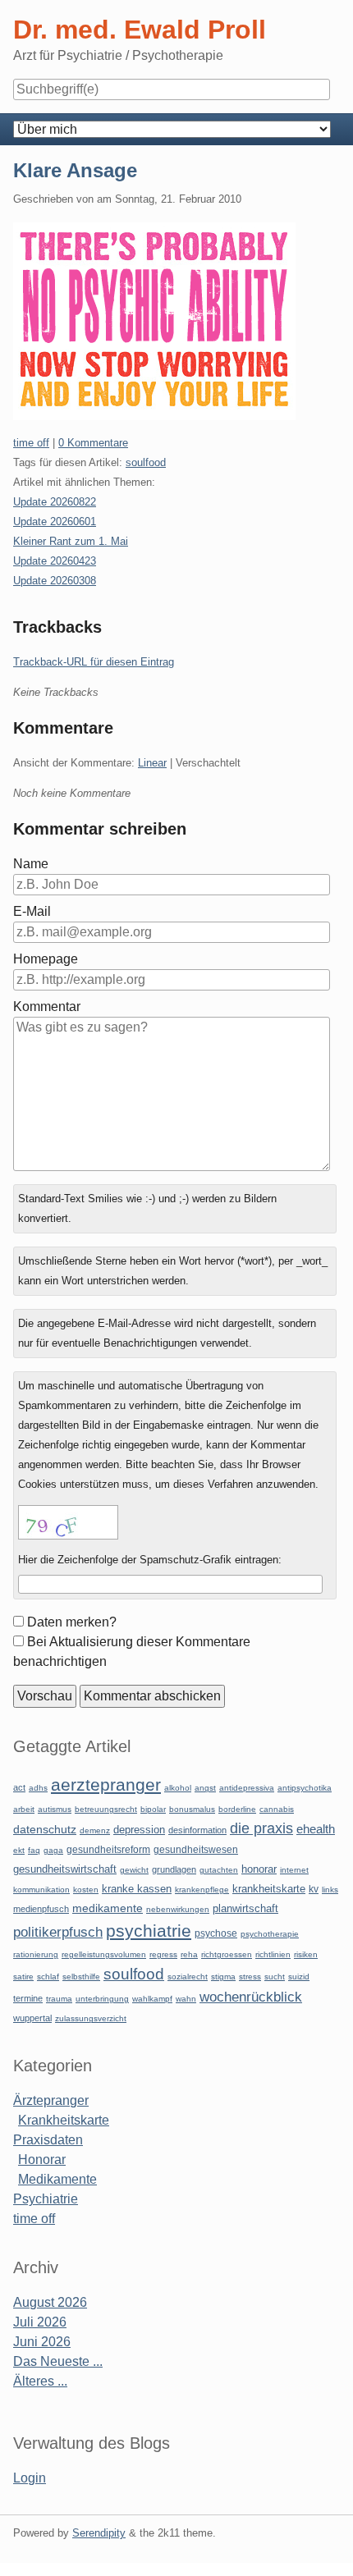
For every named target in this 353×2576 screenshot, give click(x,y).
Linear (152, 763)
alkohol (178, 1788)
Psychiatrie (46, 2199)
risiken (306, 1954)
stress (250, 1977)
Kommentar (47, 1007)
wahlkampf (152, 1999)
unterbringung (102, 1999)
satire (23, 1977)
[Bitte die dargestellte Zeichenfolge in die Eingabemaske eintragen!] (68, 1522)
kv (314, 1889)
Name (31, 864)
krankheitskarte (269, 1889)
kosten (86, 1890)
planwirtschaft (245, 1908)
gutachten (219, 1870)
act (19, 1787)
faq (34, 1850)
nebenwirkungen (178, 1909)
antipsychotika (305, 1788)
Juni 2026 (42, 2342)
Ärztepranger (51, 2100)
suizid (299, 1977)
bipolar (153, 1809)
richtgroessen (227, 1954)
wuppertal (32, 2018)
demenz (95, 1830)
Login (30, 2478)
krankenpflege (202, 1890)
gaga (53, 1850)
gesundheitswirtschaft (65, 1869)
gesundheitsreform (108, 1850)
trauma (59, 1999)
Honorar (42, 2160)
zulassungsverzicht (91, 2018)
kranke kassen (137, 1889)
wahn (186, 1999)
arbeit (24, 1809)
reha (189, 1954)
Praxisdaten (48, 2140)
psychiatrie (149, 1931)
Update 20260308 (55, 581)
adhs (38, 1788)
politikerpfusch (58, 1932)
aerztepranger (106, 1784)
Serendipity (99, 2533)
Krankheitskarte (64, 2120)
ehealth (316, 1829)
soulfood (146, 462)
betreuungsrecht (106, 1809)
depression (139, 1830)
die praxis (261, 1828)
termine (28, 1998)
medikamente (108, 1908)
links (330, 1890)
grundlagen (174, 1869)
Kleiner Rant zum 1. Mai (71, 541)
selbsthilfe (81, 1977)
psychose (216, 1933)
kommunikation (41, 1890)
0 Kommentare (93, 443)
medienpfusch (41, 1909)
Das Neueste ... (58, 2361)
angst (205, 1788)
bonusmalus (192, 1809)
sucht (275, 1977)
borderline (237, 1809)
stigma (223, 1977)
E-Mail (32, 911)
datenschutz (45, 1829)
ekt (19, 1850)
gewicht (134, 1870)
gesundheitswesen (196, 1849)
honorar (259, 1869)
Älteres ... (40, 2381)
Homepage (46, 959)
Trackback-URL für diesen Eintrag (94, 662)
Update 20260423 (55, 561)
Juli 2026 (40, 2322)
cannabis (277, 1809)
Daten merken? (72, 1622)
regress (163, 1954)
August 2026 (50, 2302)
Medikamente (57, 2179)
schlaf (48, 1977)
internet (294, 1870)
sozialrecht (188, 1977)
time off (31, 443)
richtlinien (273, 1954)
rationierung (36, 1954)
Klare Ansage (75, 170)
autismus (55, 1809)
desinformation (197, 1830)
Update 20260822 (55, 502)
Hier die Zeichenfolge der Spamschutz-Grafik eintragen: (150, 1560)
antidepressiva (247, 1788)
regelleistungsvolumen (104, 1954)
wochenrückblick (251, 1997)
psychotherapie (270, 1934)
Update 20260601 (55, 522)
